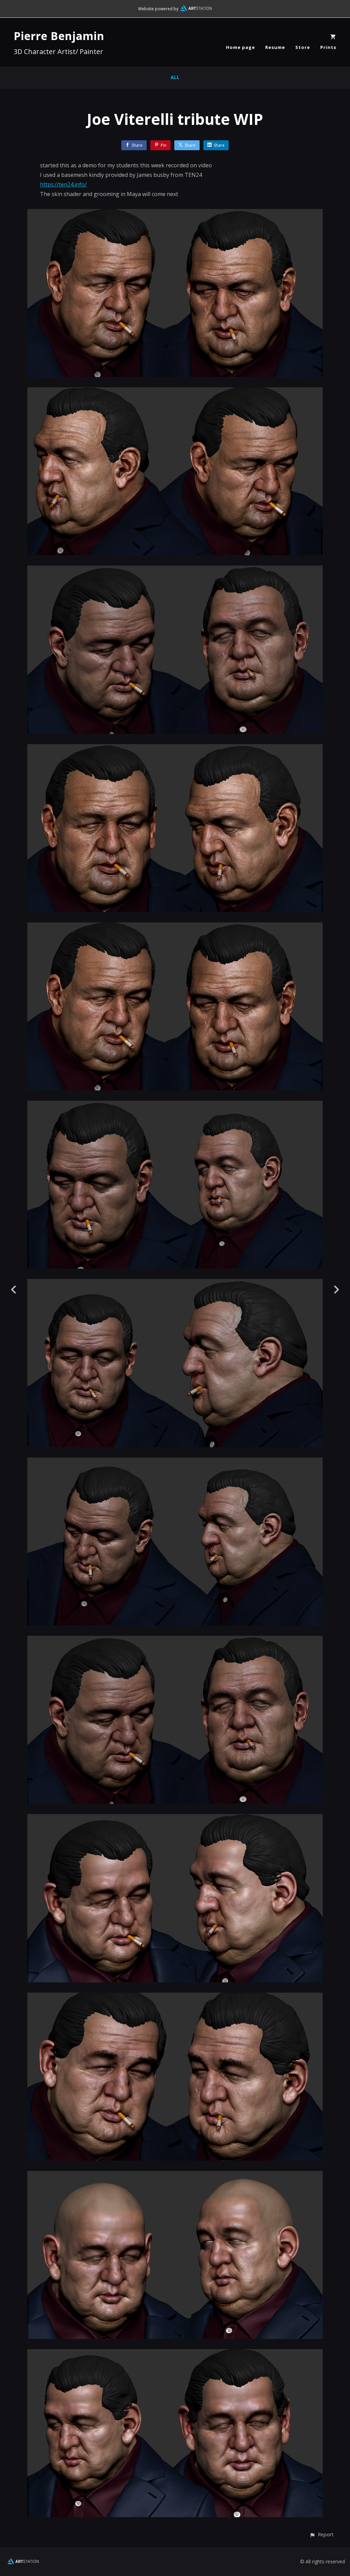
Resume (275, 47)
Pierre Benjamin (59, 36)
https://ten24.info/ (63, 184)
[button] (321, 2534)
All (175, 77)
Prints (328, 47)
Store (303, 47)
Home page (240, 47)
